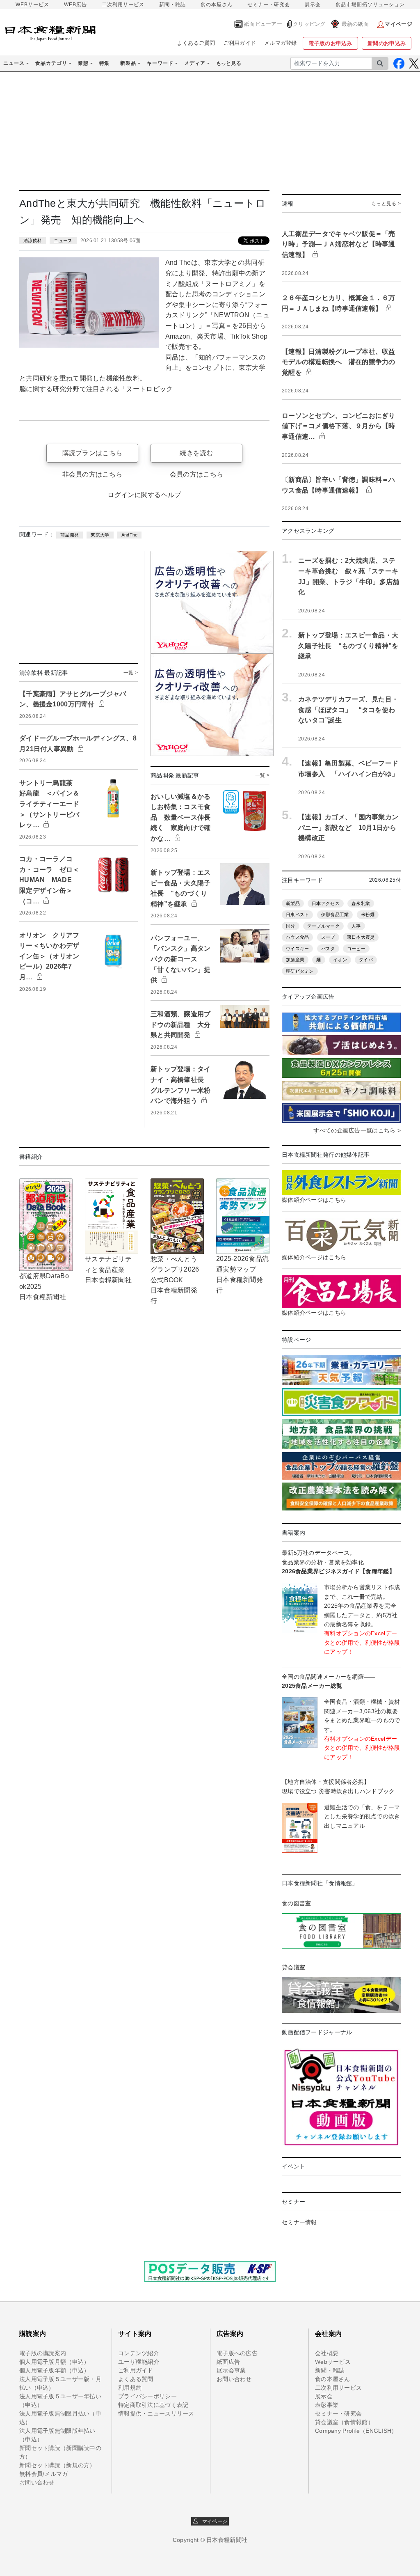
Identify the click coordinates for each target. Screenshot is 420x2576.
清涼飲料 (33, 241)
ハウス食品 (297, 937)
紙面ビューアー (263, 24)
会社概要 (327, 2353)
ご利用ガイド (240, 43)
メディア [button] (195, 63)
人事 (356, 926)
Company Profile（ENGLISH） (356, 2431)
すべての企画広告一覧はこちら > (357, 1130)
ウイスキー (297, 949)
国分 (291, 926)
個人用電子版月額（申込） (54, 2362)
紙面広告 (228, 2362)
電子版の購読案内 (43, 2353)
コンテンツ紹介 (139, 2353)
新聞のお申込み (387, 43)
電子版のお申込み (330, 43)
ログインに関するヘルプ (144, 495)
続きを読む (196, 453)
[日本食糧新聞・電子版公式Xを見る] (414, 63)
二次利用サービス (123, 5)
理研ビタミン (300, 971)
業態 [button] (83, 63)
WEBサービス (32, 5)
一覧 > (131, 673)
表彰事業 (327, 2405)
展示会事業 (231, 2370)
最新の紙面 (355, 24)
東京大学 (100, 535)
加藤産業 (295, 960)
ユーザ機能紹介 (139, 2362)
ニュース (63, 241)
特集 (104, 63)
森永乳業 (361, 903)
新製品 (293, 903)
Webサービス (333, 2362)
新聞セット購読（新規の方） (57, 2465)
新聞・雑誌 (172, 5)
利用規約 (130, 2388)
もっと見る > (386, 204)
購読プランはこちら (92, 453)
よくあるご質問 (196, 43)
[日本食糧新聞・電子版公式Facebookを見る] (399, 63)
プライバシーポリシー (147, 2396)
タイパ (366, 960)
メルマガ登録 (281, 43)
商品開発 (70, 535)
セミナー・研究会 (269, 5)
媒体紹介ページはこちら (314, 1200)
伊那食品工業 (335, 914)
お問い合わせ (37, 2482)
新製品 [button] (128, 63)
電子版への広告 (237, 2353)
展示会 (313, 5)
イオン (340, 960)
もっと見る (229, 63)
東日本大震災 (361, 937)
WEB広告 (75, 5)
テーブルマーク (323, 926)
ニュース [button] (14, 63)
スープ (328, 937)
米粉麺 (368, 914)
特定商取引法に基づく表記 (153, 2405)
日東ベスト (297, 914)
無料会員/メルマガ (44, 2474)
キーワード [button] (160, 63)
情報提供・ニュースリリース (156, 2413)
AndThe (130, 535)
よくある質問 (136, 2379)
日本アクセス (326, 903)
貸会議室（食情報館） (344, 2422)
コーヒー (356, 949)
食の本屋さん (217, 5)
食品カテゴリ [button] (51, 63)
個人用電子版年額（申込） (54, 2370)
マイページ (213, 2521)
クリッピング (309, 24)
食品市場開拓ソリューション (370, 5)
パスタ (328, 949)
